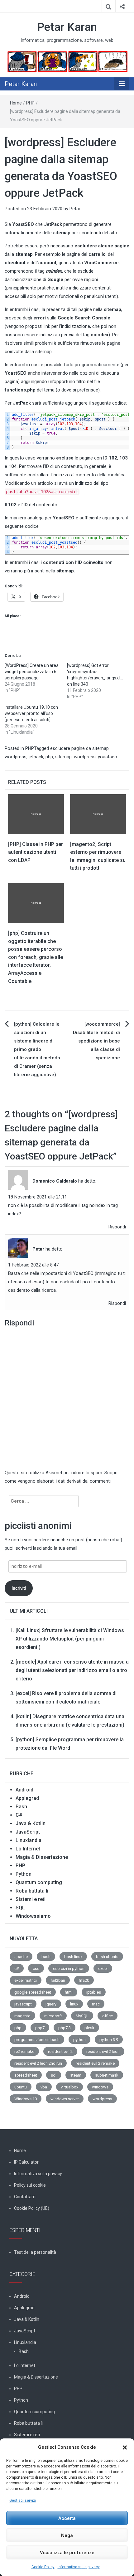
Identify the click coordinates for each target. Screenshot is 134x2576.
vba (44, 2087)
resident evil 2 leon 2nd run (38, 2063)
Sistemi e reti (31, 1899)
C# (19, 1815)
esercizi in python (69, 1968)
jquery (51, 2004)
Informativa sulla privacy (79, 2567)
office (108, 2016)
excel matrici (26, 1980)
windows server (65, 2099)
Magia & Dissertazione (42, 1857)
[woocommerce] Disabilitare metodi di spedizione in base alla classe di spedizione (96, 1041)
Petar (75, 209)
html (69, 1992)
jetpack (36, 757)
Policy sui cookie (30, 2185)
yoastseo (108, 757)
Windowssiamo (33, 1916)
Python (24, 1874)
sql (54, 2075)
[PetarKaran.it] (67, 61)
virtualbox (69, 2087)
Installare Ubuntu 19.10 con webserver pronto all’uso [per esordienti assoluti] (31, 713)
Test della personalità (35, 2252)
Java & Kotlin (31, 1823)
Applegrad (27, 1798)
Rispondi (117, 1227)
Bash (21, 1807)
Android (24, 1790)
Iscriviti (19, 1588)
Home (16, 103)
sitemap (63, 757)
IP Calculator (26, 2162)
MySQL (82, 2016)
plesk (89, 2028)
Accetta (67, 2518)
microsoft (53, 2016)
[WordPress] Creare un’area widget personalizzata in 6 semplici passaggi (32, 672)
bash (46, 1957)
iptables (94, 1992)
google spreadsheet (33, 1992)
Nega (67, 2535)
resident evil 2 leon (103, 2051)
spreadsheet (26, 2075)
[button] (125, 2447)
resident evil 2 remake (95, 2063)
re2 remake (24, 2051)
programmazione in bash (37, 2040)
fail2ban (58, 1980)
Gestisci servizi (23, 2501)
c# (17, 1968)
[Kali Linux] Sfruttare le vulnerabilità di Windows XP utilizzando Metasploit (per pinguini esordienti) (70, 1639)
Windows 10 (26, 2099)
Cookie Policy (43, 2567)
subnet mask (107, 2075)
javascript (23, 2004)
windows (100, 2087)
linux (74, 2004)
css (36, 1968)
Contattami (25, 2197)
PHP (30, 103)
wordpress (85, 757)
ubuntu (21, 2087)
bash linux (73, 1957)
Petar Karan (67, 27)
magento (22, 2016)
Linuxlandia (29, 1840)
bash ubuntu (107, 1957)
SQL (20, 1908)
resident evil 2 (60, 2051)
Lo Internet (28, 1849)
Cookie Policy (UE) (32, 2208)
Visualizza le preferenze (67, 2553)
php (49, 757)
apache (21, 1957)
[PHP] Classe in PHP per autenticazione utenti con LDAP (36, 852)
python (79, 2040)
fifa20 (84, 1980)
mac (96, 2004)
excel (103, 1968)
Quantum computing (39, 1882)
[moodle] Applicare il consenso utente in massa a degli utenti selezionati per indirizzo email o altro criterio (72, 1670)
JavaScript (28, 1832)
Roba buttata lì (32, 1891)
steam (76, 2075)
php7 (40, 2028)
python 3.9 (109, 2040)
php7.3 (65, 2028)
